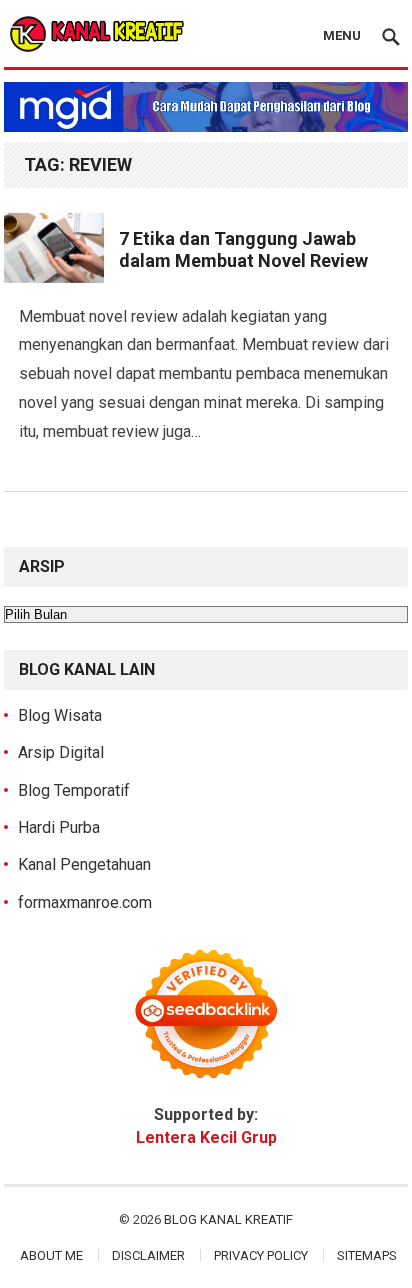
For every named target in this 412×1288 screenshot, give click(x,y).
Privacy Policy (261, 1255)
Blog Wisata (60, 715)
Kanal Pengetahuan (84, 864)
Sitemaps (367, 1255)
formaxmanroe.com (85, 902)
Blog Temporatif (74, 790)
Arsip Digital (61, 752)
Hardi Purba (59, 827)
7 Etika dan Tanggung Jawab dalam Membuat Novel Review (243, 250)
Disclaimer (148, 1255)
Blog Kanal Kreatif (228, 1219)
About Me (51, 1255)
